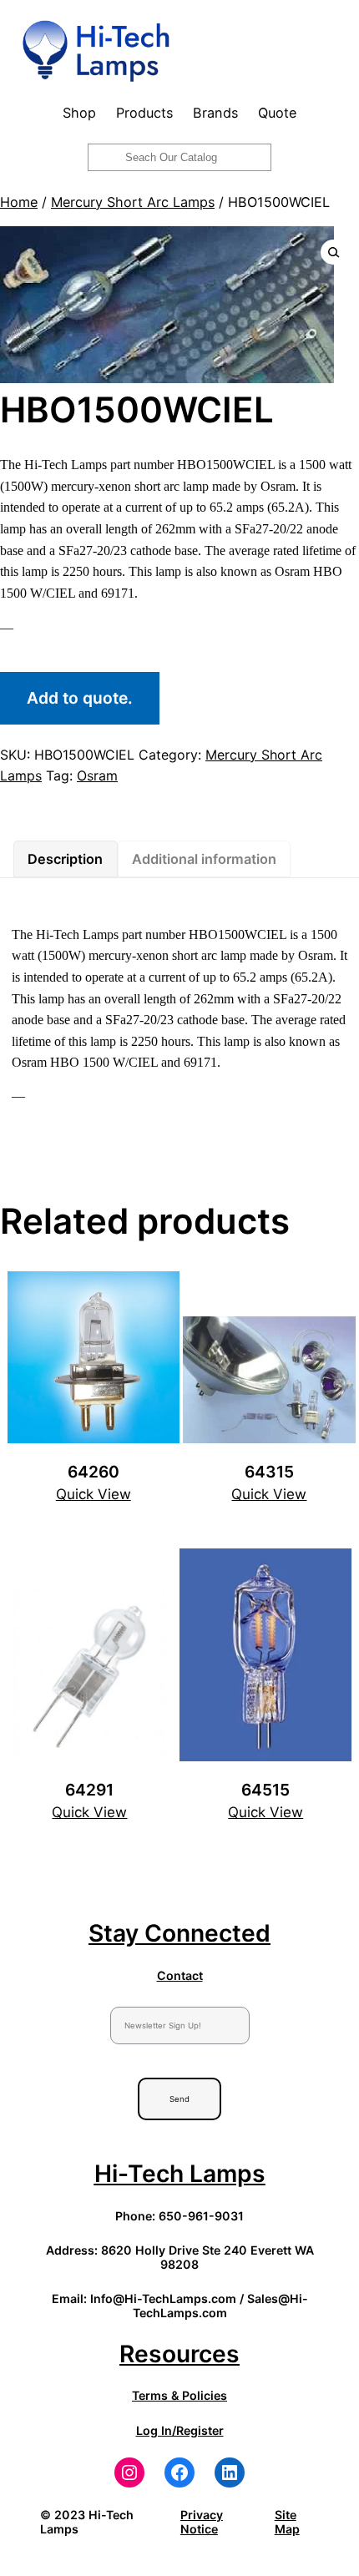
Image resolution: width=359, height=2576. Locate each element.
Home (19, 202)
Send (179, 2099)
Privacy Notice (202, 2522)
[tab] (65, 859)
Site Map (287, 2522)
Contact (180, 1975)
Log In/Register (180, 2430)
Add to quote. (80, 698)
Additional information (204, 859)
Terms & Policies (179, 2395)
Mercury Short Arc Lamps (133, 202)
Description (65, 859)
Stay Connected (179, 1933)
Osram (97, 775)
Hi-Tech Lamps (180, 2174)
